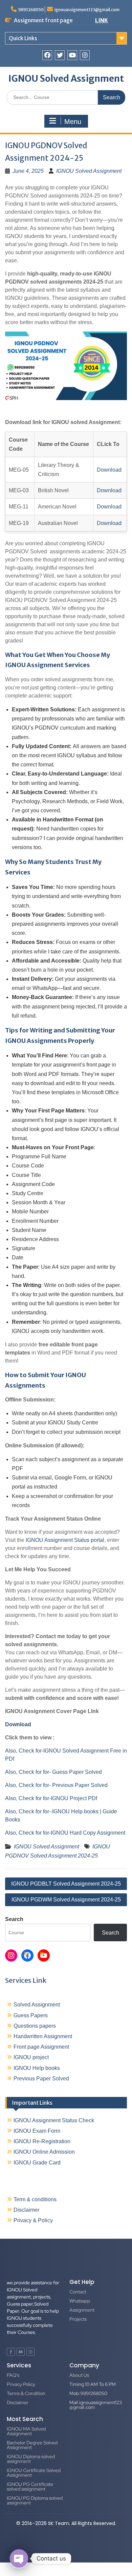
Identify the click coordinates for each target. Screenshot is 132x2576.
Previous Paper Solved (41, 2079)
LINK (102, 20)
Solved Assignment (37, 2005)
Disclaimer (26, 2210)
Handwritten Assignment (43, 2036)
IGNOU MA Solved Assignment (26, 2431)
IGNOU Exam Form (37, 2131)
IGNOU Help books (37, 2068)
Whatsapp (80, 2301)
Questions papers (35, 2026)
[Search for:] (66, 97)
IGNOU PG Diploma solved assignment (35, 2500)
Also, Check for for (27, 1811)
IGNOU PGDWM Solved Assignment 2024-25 (66, 1900)
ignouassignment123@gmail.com (87, 10)
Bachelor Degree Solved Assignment (32, 2445)
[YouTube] (44, 1955)
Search (14, 1919)
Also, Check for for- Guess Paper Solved (53, 1772)
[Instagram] (85, 55)
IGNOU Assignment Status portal (65, 1540)
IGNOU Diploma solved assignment (31, 2459)
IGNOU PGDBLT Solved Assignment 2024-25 (66, 1884)
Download (109, 470)
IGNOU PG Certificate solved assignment (30, 2487)
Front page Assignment (41, 2047)
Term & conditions (35, 2199)
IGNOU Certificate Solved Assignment (34, 2473)
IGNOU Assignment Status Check (54, 2120)
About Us (79, 2375)
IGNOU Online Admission (44, 2152)
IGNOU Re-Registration (42, 2141)
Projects (78, 2319)
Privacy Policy (21, 2384)
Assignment (82, 2310)
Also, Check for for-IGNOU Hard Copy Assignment (65, 1833)
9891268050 (31, 10)
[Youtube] (72, 55)
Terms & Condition (26, 2393)
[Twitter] (60, 55)
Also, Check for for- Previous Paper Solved (56, 1785)
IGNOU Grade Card (37, 2163)
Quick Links (23, 38)
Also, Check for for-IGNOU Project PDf (51, 1798)
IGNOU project (31, 2057)
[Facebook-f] (11, 2352)
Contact (78, 2292)
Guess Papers (31, 2015)
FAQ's (13, 2375)
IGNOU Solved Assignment (66, 78)
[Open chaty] (19, 2558)
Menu (73, 122)
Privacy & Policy (33, 2220)
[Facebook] (47, 55)
